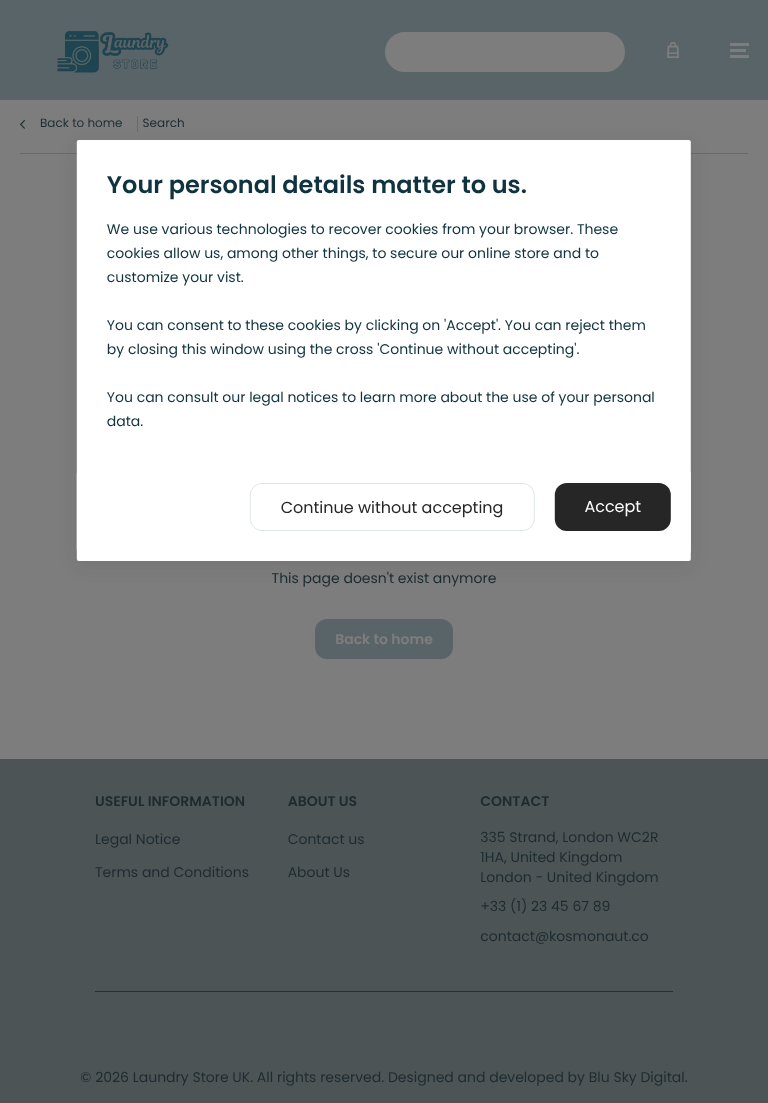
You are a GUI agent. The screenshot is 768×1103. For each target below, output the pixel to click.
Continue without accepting (392, 507)
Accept (612, 506)
